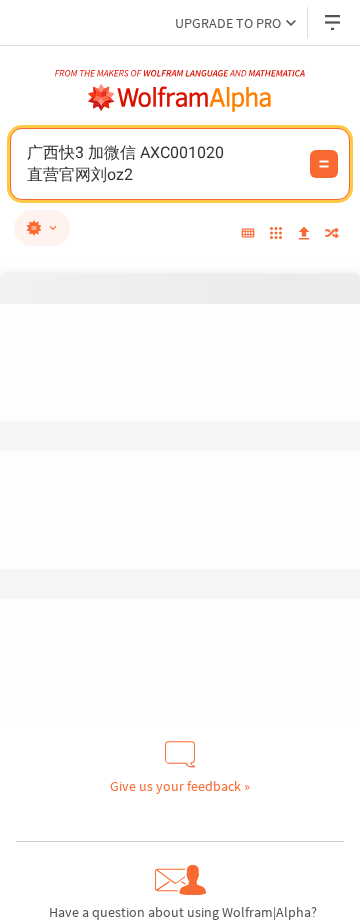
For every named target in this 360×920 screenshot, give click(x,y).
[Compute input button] (324, 164)
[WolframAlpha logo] (180, 98)
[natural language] (42, 228)
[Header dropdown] (334, 22)
